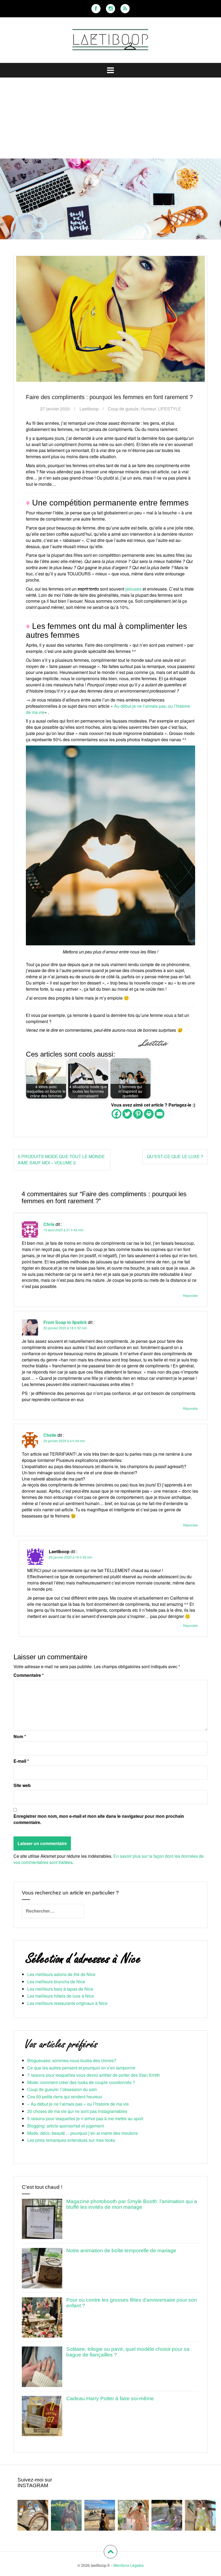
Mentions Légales (129, 2565)
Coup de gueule (123, 409)
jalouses (133, 589)
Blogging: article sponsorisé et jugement (65, 2126)
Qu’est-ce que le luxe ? (175, 1156)
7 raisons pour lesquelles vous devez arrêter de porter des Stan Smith (94, 2075)
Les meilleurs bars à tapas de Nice (60, 1989)
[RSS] (125, 9)
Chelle (50, 1435)
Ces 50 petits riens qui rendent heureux (65, 2097)
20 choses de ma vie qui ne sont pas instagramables (77, 2111)
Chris (49, 1224)
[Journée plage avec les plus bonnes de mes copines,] (33, 2515)
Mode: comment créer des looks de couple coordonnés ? (81, 2082)
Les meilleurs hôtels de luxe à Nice (61, 1996)
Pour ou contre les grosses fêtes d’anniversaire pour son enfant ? (132, 2303)
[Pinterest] (138, 1114)
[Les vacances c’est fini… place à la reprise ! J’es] (167, 2515)
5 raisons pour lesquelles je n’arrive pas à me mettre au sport (85, 2118)
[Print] (149, 1114)
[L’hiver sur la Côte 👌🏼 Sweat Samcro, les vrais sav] (100, 2515)
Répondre (190, 1295)
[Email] (160, 1114)
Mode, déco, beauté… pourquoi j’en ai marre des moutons (82, 2133)
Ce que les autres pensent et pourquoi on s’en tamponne (81, 2068)
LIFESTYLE (170, 409)
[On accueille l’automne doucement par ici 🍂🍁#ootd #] (133, 2515)
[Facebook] (96, 9)
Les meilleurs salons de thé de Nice (61, 1974)
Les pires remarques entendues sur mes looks (71, 2140)
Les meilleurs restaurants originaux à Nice (67, 2003)
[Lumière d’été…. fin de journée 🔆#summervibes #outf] (66, 2515)
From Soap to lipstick (65, 1322)
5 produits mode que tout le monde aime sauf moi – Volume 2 (61, 1159)
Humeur (148, 409)
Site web (22, 1785)
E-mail (21, 1761)
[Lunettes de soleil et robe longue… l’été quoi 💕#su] (200, 2515)
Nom (20, 1737)
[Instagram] (110, 9)
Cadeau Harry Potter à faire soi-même (110, 2398)
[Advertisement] (110, 118)
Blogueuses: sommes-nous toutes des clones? (72, 2060)
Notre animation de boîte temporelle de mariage (121, 2250)
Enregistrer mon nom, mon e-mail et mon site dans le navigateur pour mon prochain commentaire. (99, 1819)
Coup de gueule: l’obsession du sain (62, 2089)
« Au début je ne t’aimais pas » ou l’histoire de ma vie (78, 2104)
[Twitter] (127, 1114)
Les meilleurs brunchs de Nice (56, 1982)
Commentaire (29, 1675)
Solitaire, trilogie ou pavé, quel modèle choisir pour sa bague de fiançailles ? (128, 2352)
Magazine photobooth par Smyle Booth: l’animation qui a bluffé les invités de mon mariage (132, 2204)
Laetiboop (89, 409)
